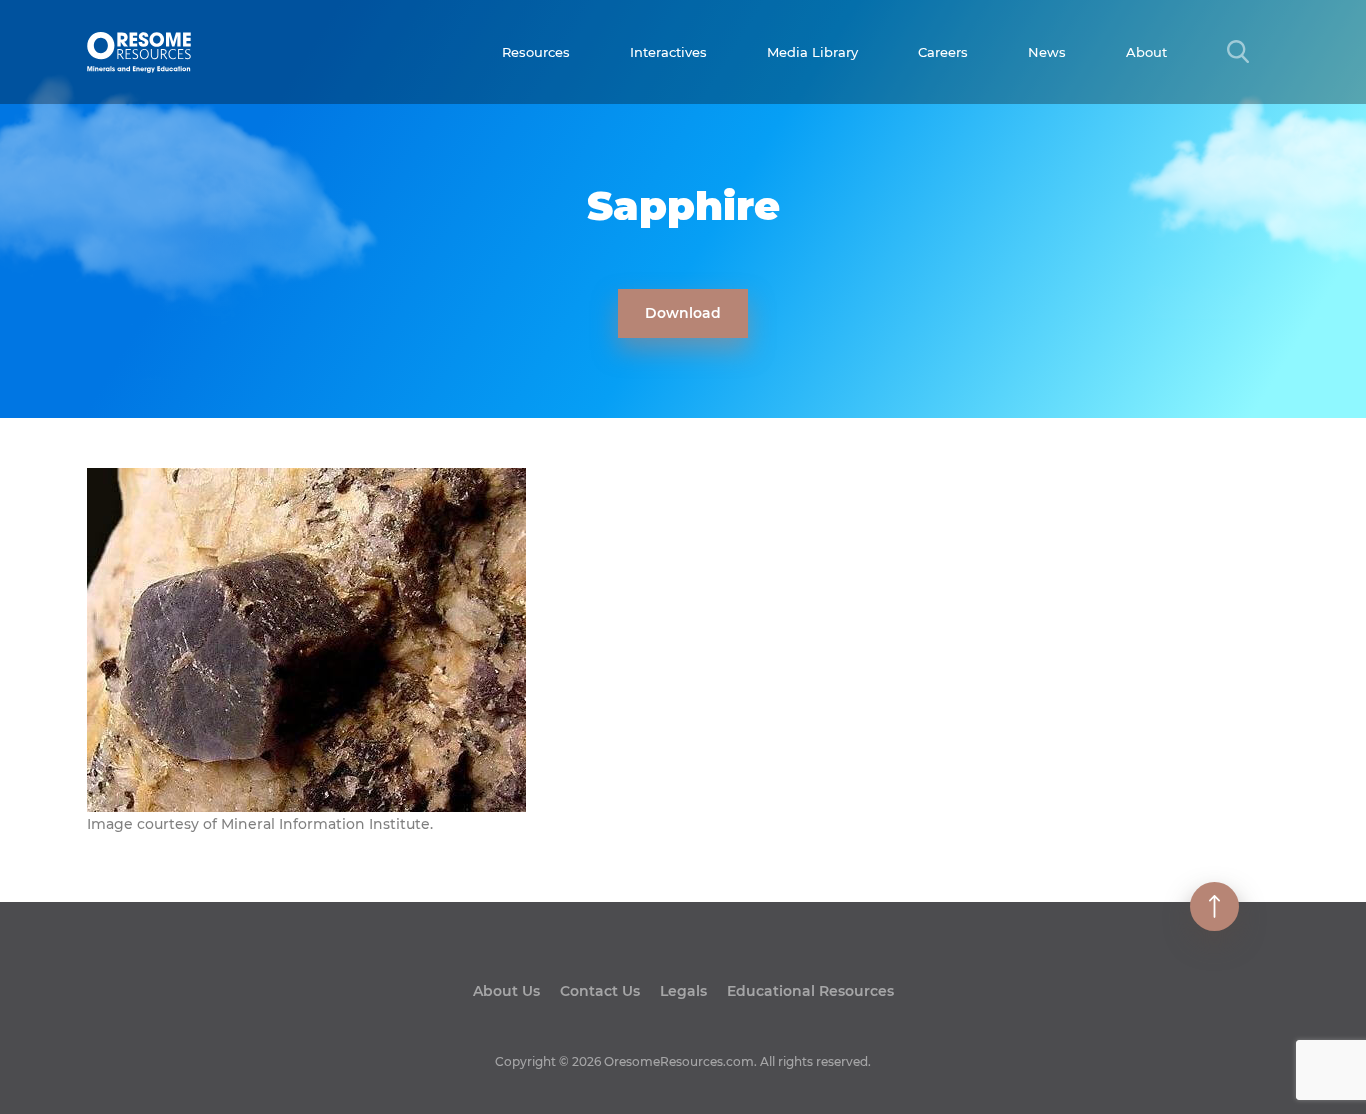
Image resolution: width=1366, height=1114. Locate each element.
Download (683, 313)
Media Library (812, 52)
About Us (506, 991)
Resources (536, 52)
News (1047, 52)
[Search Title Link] (1238, 51)
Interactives (668, 52)
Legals (683, 991)
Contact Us (600, 991)
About (1146, 52)
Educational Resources (810, 991)
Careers (943, 52)
